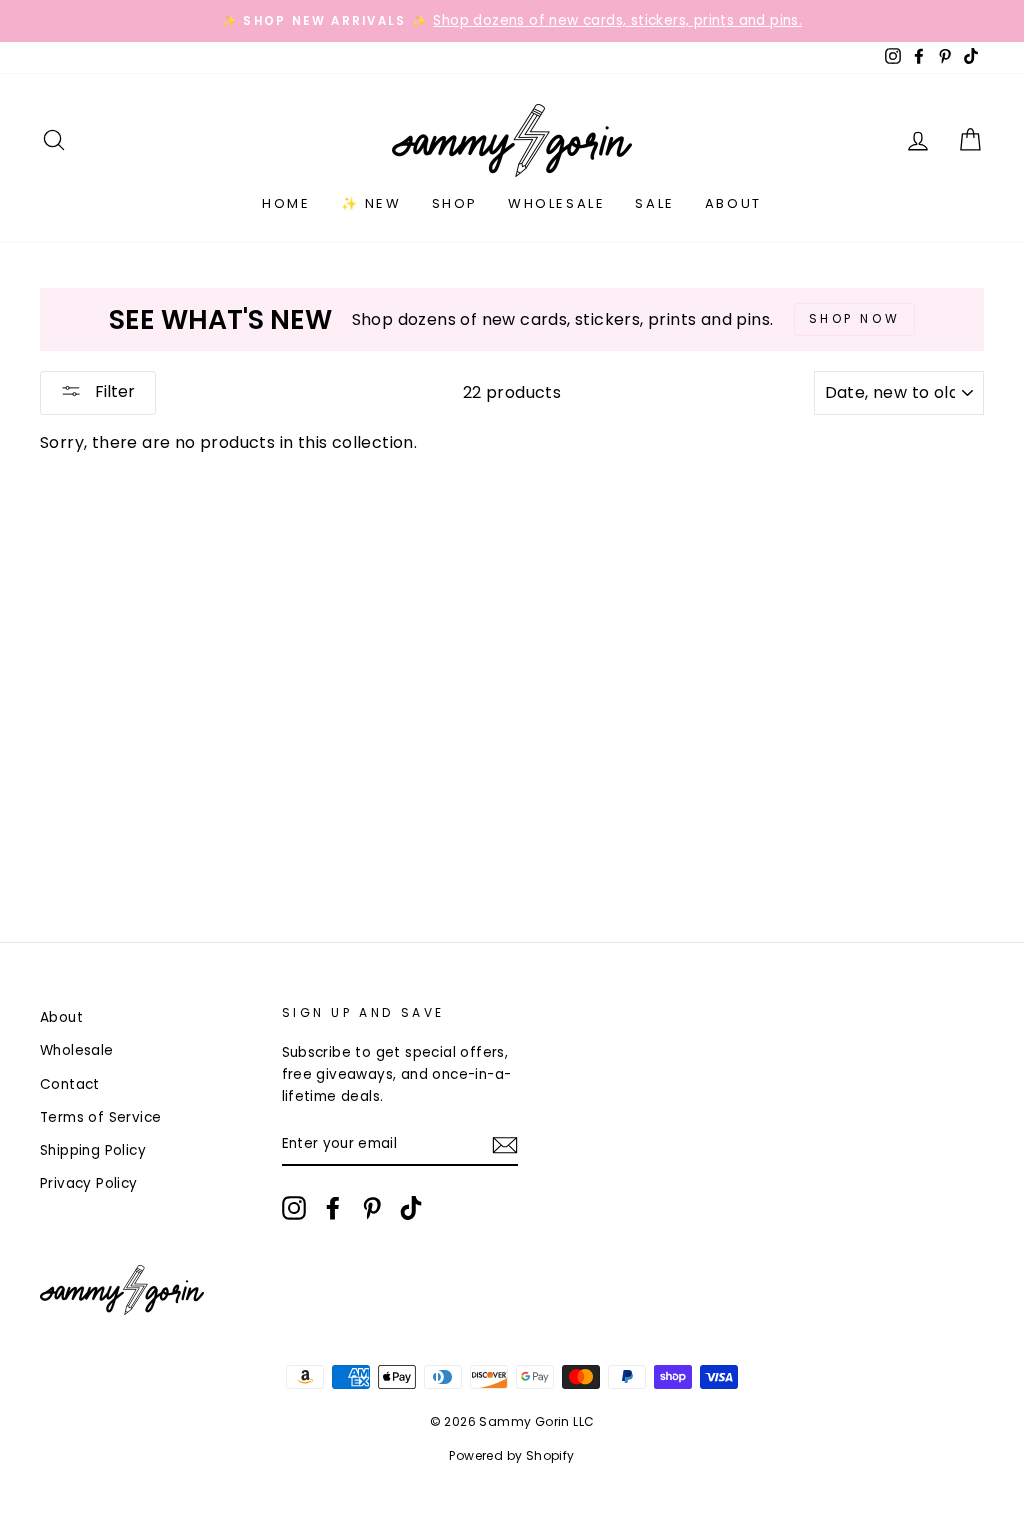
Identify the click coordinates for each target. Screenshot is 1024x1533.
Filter (113, 391)
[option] (512, 21)
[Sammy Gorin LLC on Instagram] (294, 1208)
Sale (654, 203)
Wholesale (556, 203)
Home (286, 203)
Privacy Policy (89, 1183)
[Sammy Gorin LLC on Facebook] (333, 1208)
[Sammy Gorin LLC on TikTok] (411, 1208)
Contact (70, 1084)
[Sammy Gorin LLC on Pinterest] (372, 1208)
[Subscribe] (505, 1145)
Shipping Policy (93, 1150)
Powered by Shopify (511, 1455)
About (733, 203)
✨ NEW (371, 203)
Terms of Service (100, 1117)
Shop (455, 203)
